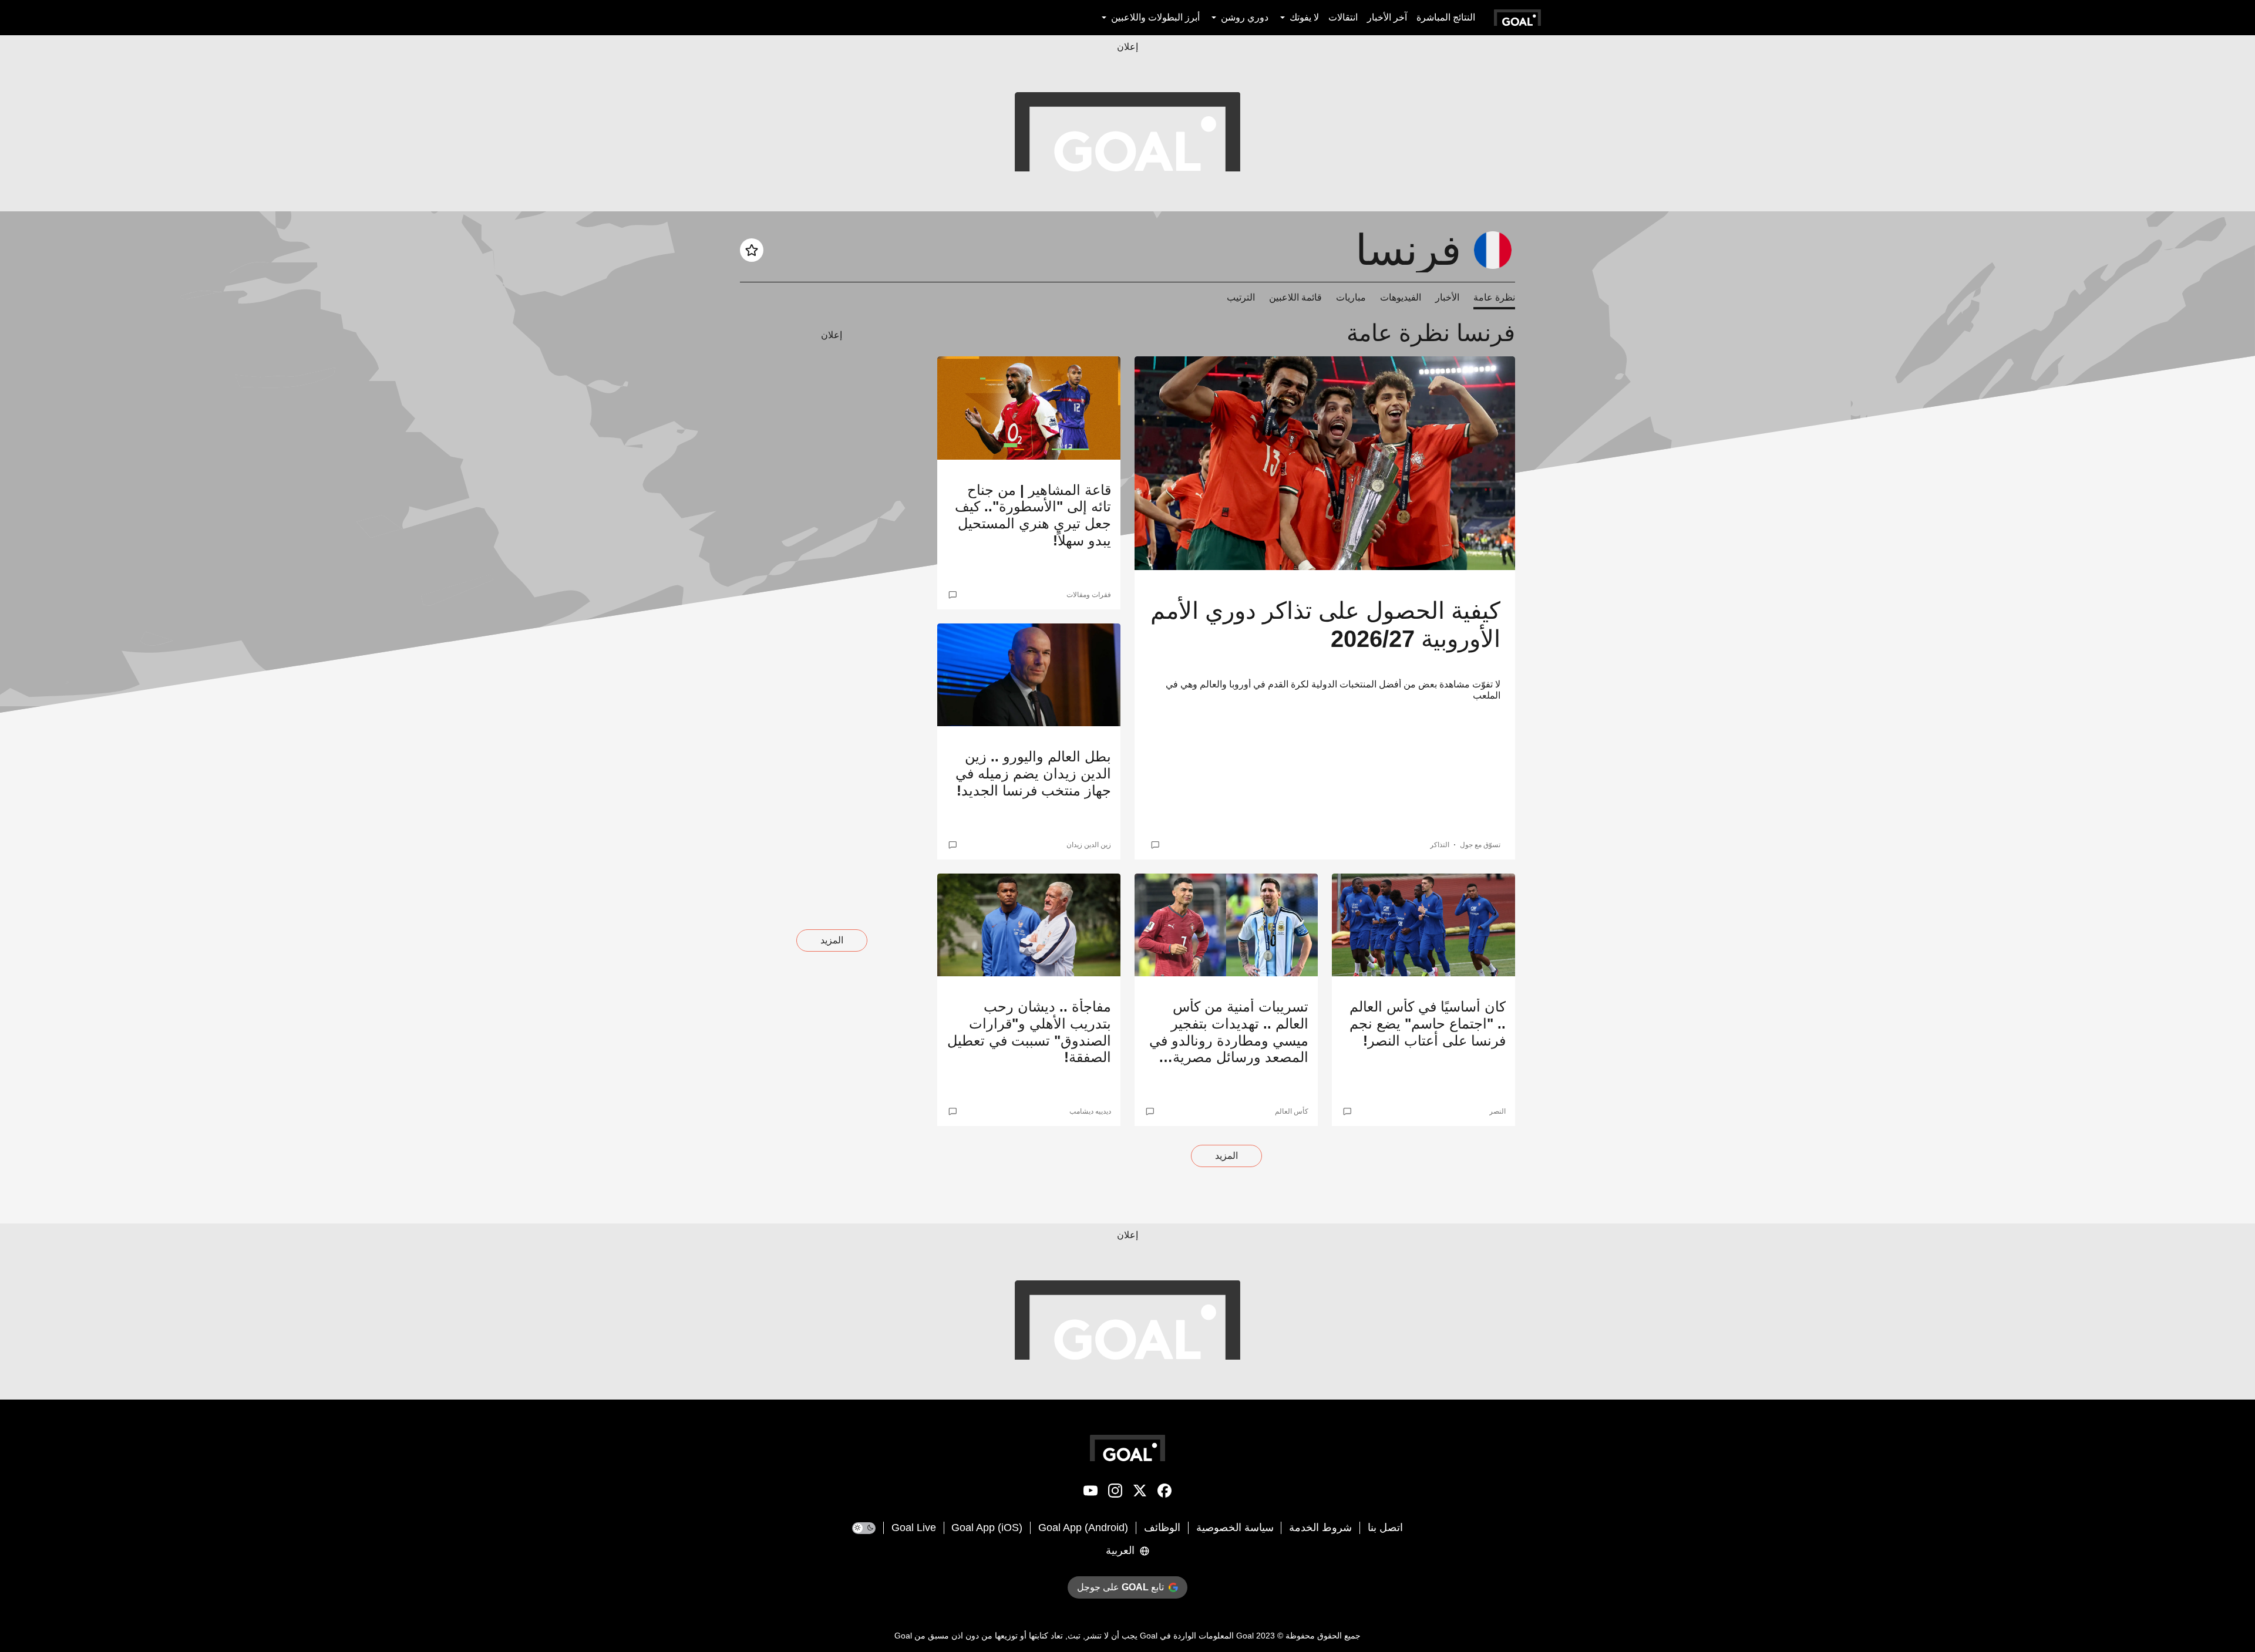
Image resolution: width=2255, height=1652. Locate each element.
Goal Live (914, 1528)
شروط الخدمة (1320, 1528)
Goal (1245, 1636)
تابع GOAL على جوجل (1120, 1587)
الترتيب (1241, 297)
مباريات (1351, 297)
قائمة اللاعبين (1295, 297)
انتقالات (1343, 17)
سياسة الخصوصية (1235, 1528)
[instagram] (1115, 1493)
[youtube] (1091, 1493)
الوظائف (1162, 1528)
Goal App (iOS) (987, 1528)
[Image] (1325, 463)
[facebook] (1164, 1493)
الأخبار (1447, 297)
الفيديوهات (1401, 297)
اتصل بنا (1385, 1528)
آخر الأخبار (1387, 17)
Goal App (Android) (1083, 1528)
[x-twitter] (1140, 1493)
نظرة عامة (1494, 297)
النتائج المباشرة (1446, 17)
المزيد (1226, 1156)
